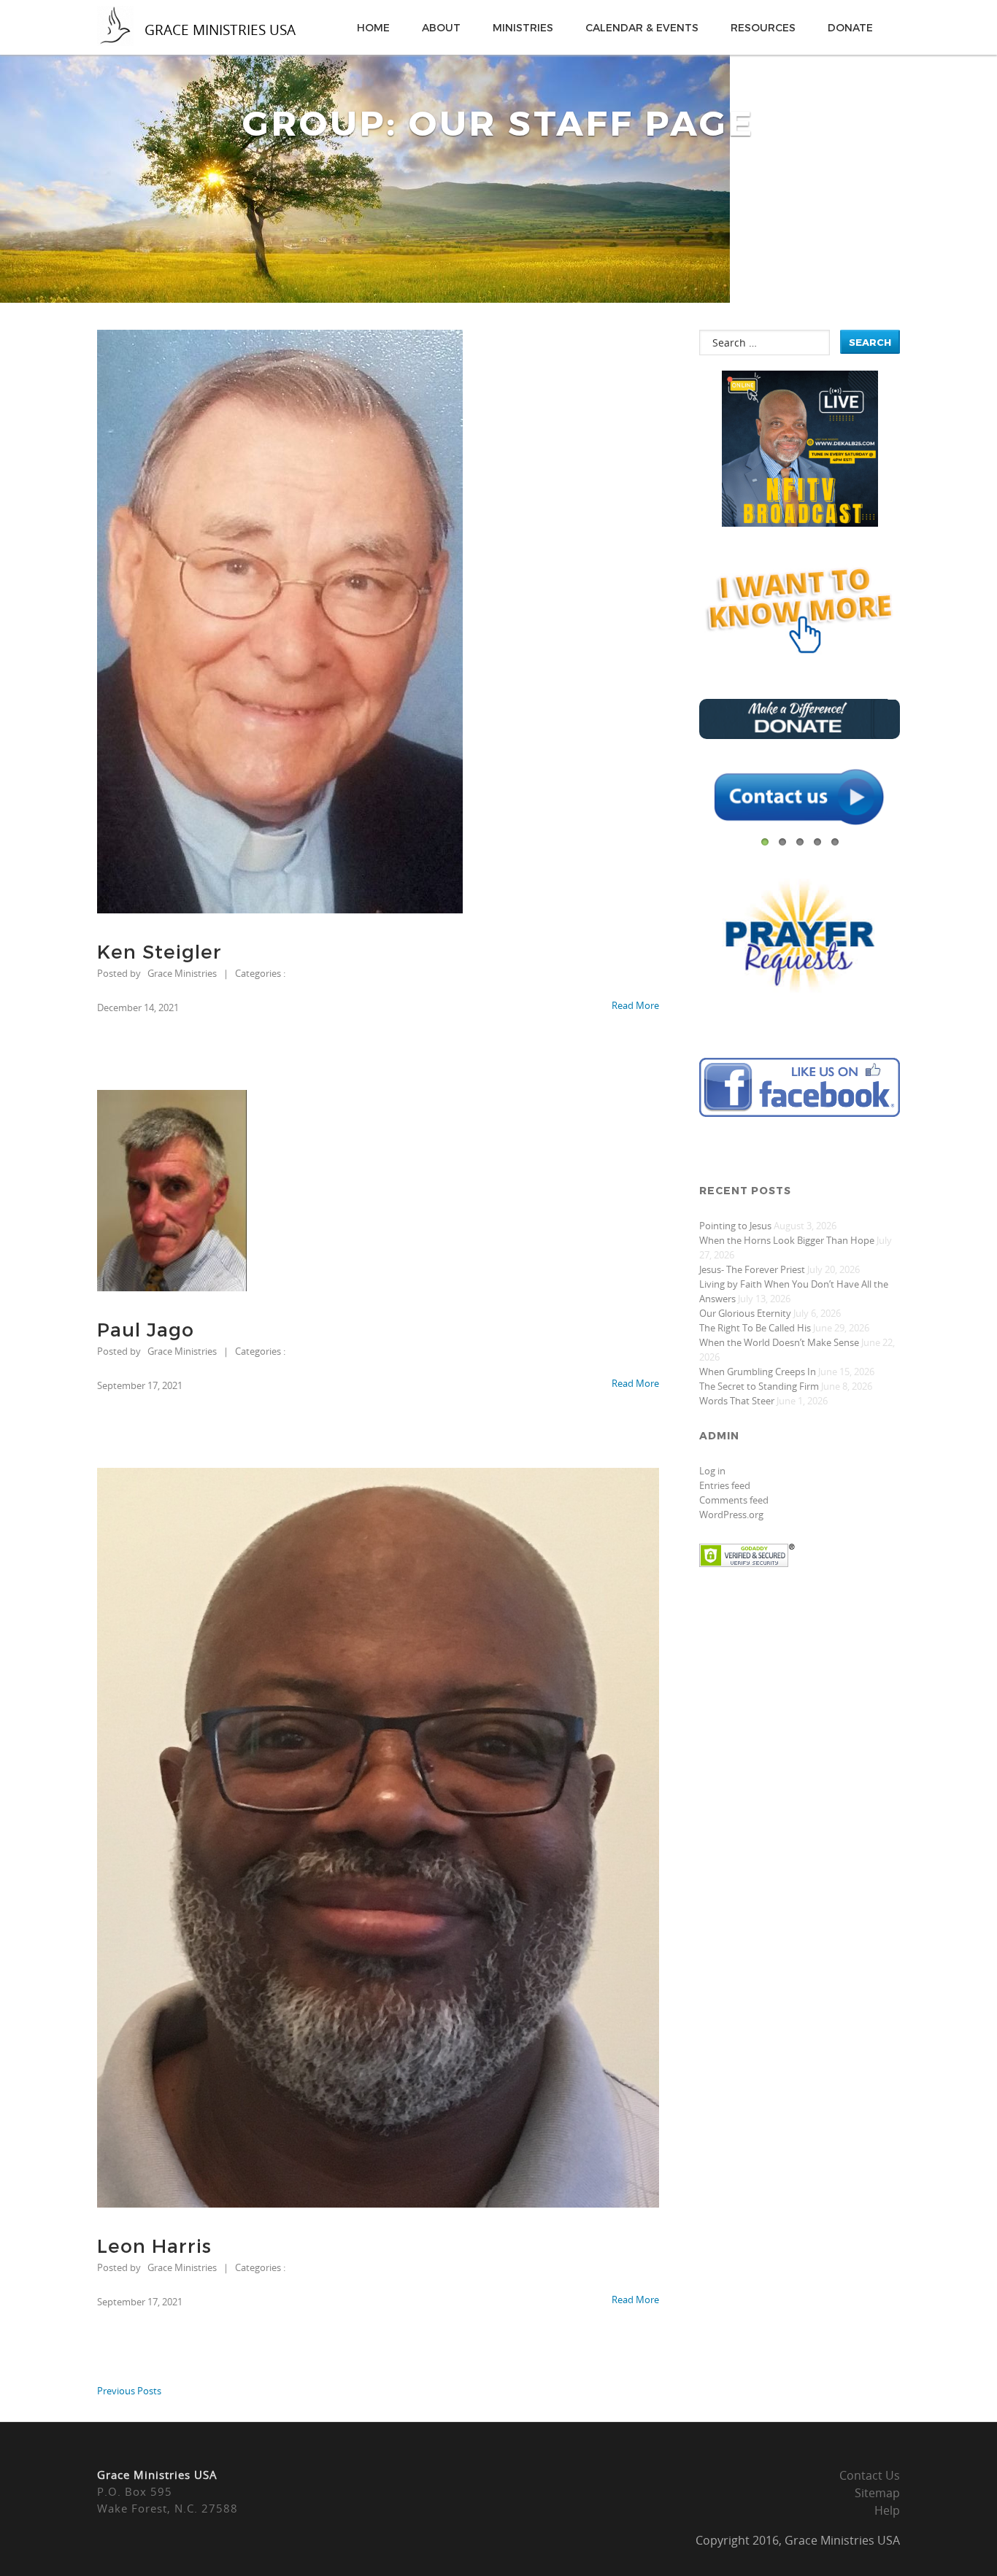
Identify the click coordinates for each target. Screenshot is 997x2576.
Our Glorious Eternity (745, 1313)
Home (373, 27)
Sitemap (877, 2493)
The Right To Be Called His (755, 1328)
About (441, 27)
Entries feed (725, 1485)
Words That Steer (737, 1401)
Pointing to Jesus (735, 1226)
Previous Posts (129, 2391)
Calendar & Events (642, 27)
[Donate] (800, 735)
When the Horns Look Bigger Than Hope (787, 1240)
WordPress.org (731, 1515)
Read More (635, 1005)
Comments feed (734, 1500)
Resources (763, 27)
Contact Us (870, 2475)
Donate (850, 27)
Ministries (523, 27)
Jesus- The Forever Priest (752, 1269)
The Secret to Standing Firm (759, 1386)
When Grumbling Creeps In (758, 1372)
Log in (712, 1471)
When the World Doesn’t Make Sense (779, 1342)
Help (887, 2510)
